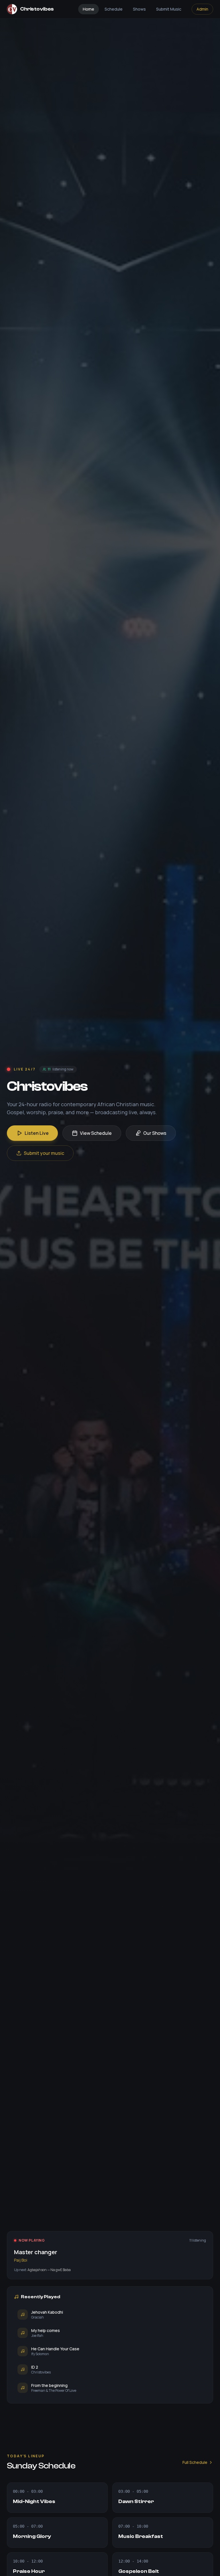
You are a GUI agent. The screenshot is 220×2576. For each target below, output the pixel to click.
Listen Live (37, 1133)
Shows (139, 9)
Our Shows (155, 1133)
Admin (202, 9)
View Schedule (96, 1133)
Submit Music (169, 9)
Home (89, 9)
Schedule (114, 9)
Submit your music (44, 1153)
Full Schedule (195, 2462)
